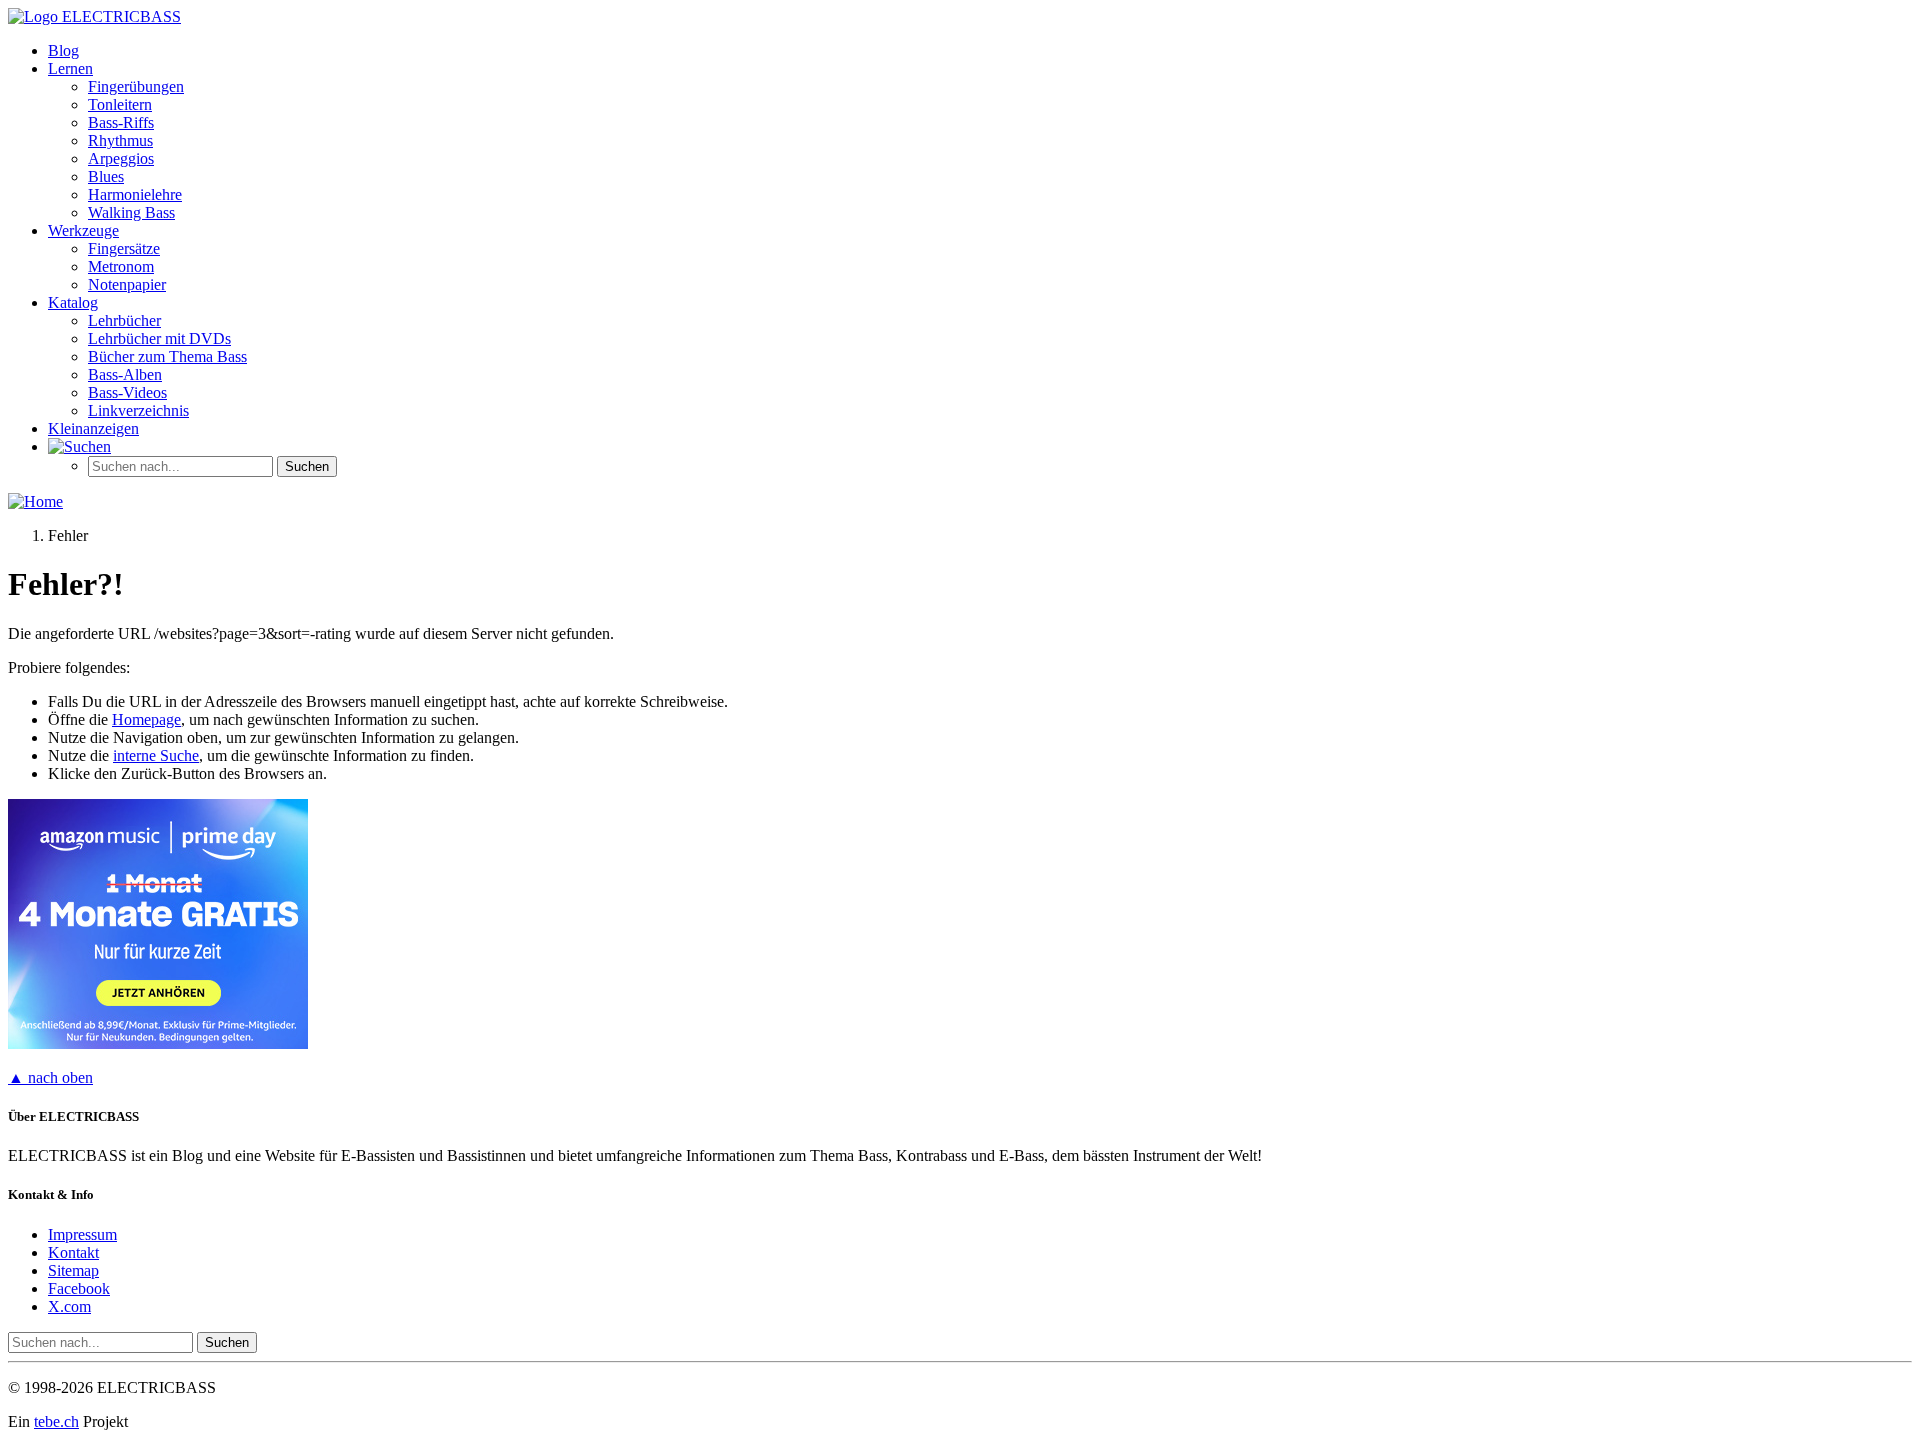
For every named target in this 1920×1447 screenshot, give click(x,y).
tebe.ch (56, 1421)
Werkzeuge (83, 230)
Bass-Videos (127, 392)
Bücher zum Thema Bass (167, 356)
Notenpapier (127, 284)
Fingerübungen (136, 86)
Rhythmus (120, 140)
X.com (69, 1306)
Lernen (70, 68)
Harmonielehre (135, 194)
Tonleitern (120, 104)
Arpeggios (121, 158)
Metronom (121, 266)
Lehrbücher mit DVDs (159, 338)
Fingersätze (124, 248)
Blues (106, 176)
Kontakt (73, 1252)
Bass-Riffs (121, 122)
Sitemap (73, 1270)
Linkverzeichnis (138, 410)
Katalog (73, 302)
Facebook (79, 1288)
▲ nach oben (50, 1077)
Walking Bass (131, 212)
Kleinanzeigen (93, 428)
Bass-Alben (125, 374)
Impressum (82, 1234)
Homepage (146, 719)
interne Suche (156, 755)
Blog (63, 50)
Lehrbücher (124, 320)
